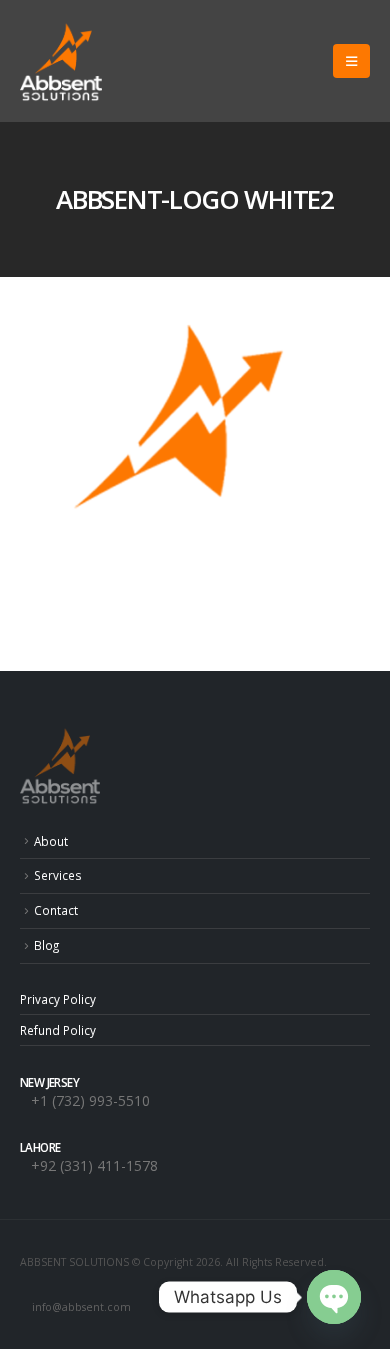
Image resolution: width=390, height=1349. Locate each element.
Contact (56, 910)
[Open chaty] (334, 1297)
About (51, 841)
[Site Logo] (61, 61)
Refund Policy (58, 1030)
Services (58, 875)
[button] (351, 61)
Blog (46, 945)
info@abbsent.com (81, 1307)
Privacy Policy (58, 999)
